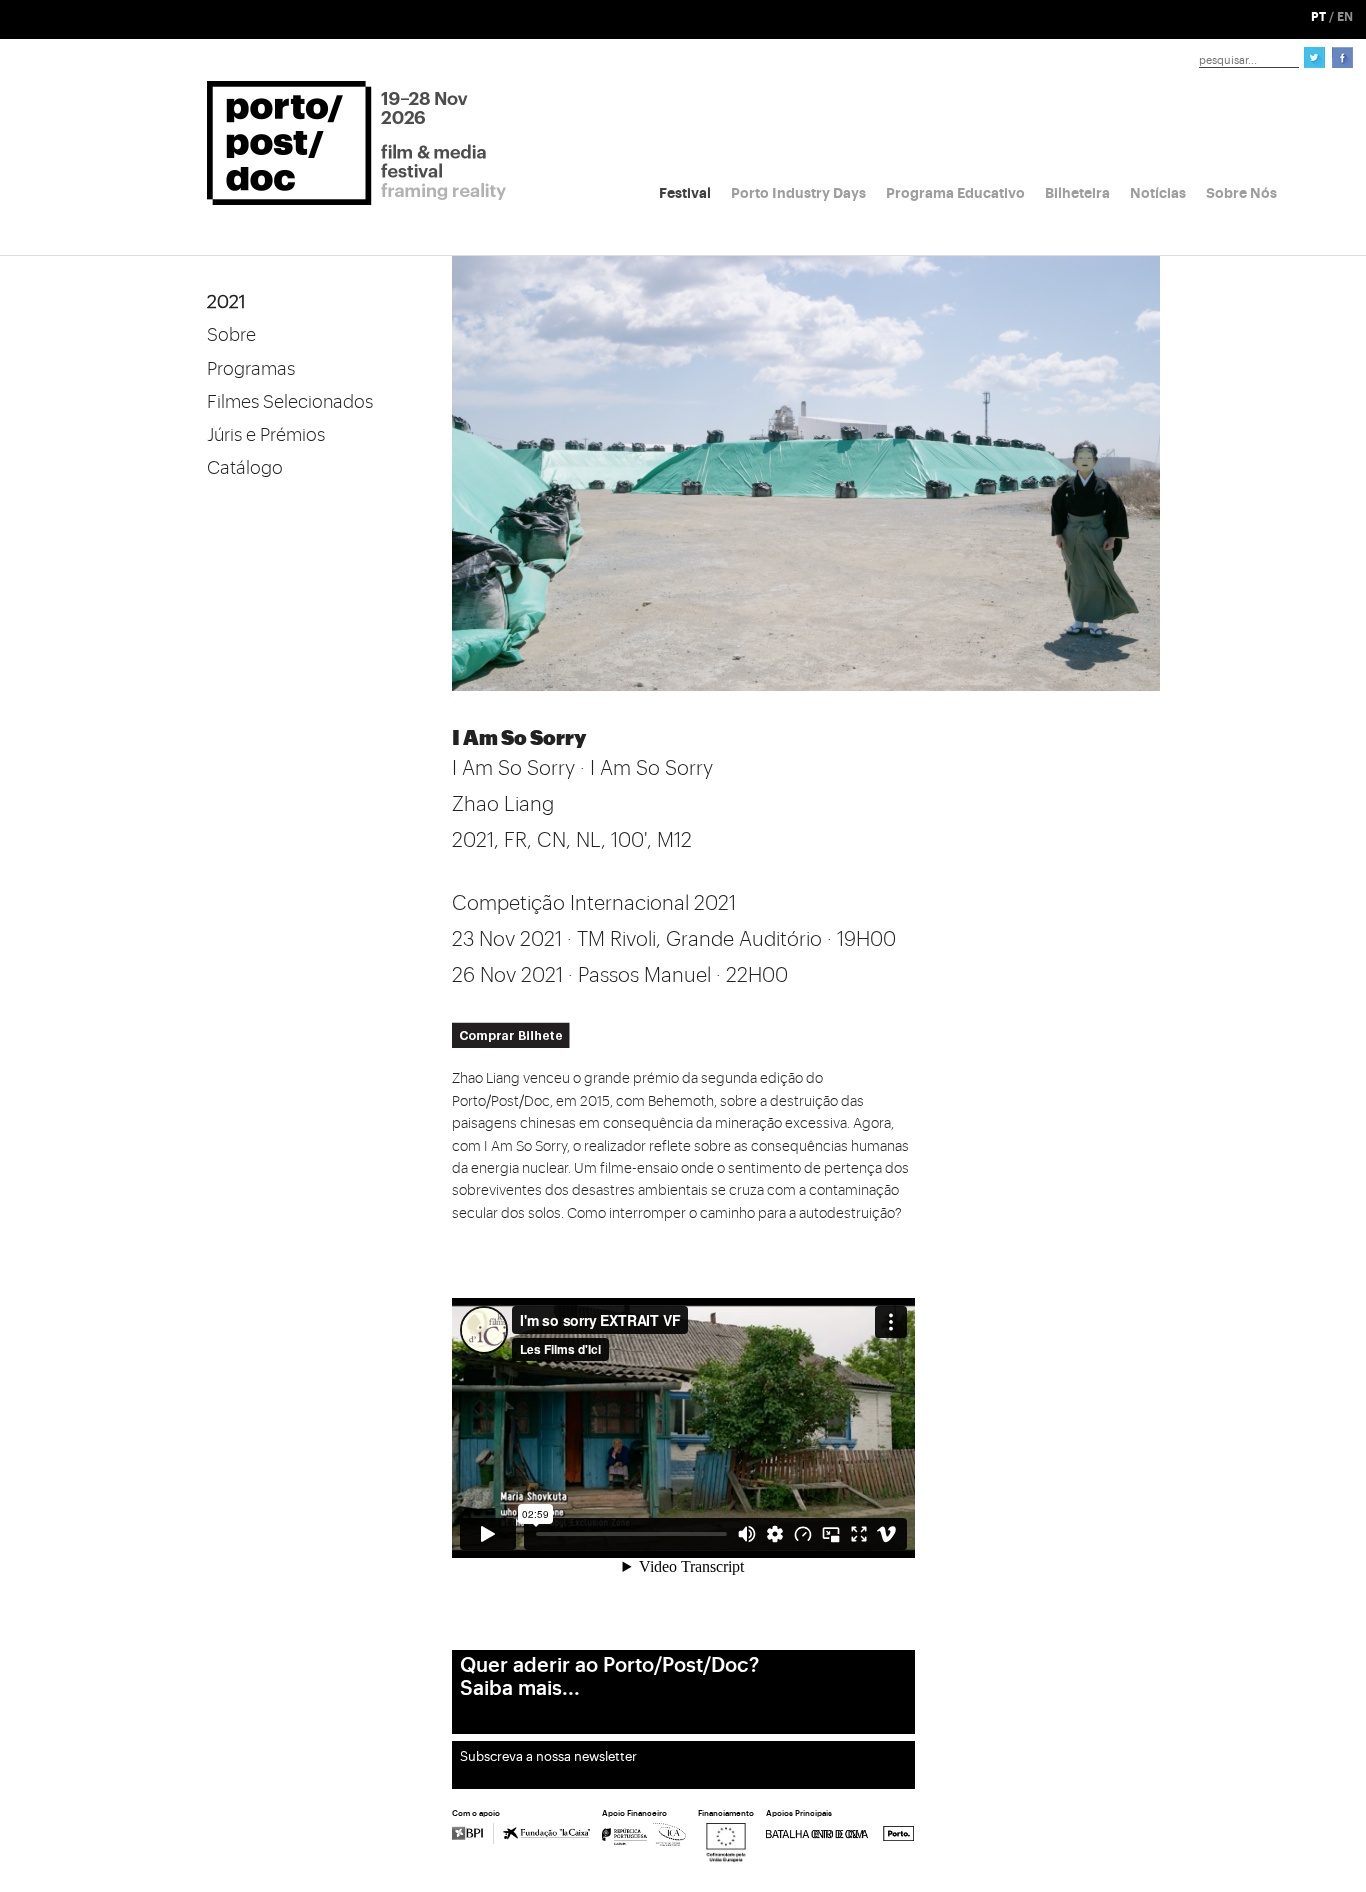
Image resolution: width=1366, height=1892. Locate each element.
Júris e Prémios (266, 435)
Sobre (231, 335)
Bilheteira (1077, 193)
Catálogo (245, 468)
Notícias (1158, 193)
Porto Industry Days (798, 193)
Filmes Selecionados (290, 402)
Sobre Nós (1241, 193)
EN (1345, 17)
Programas (251, 369)
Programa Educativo (955, 193)
